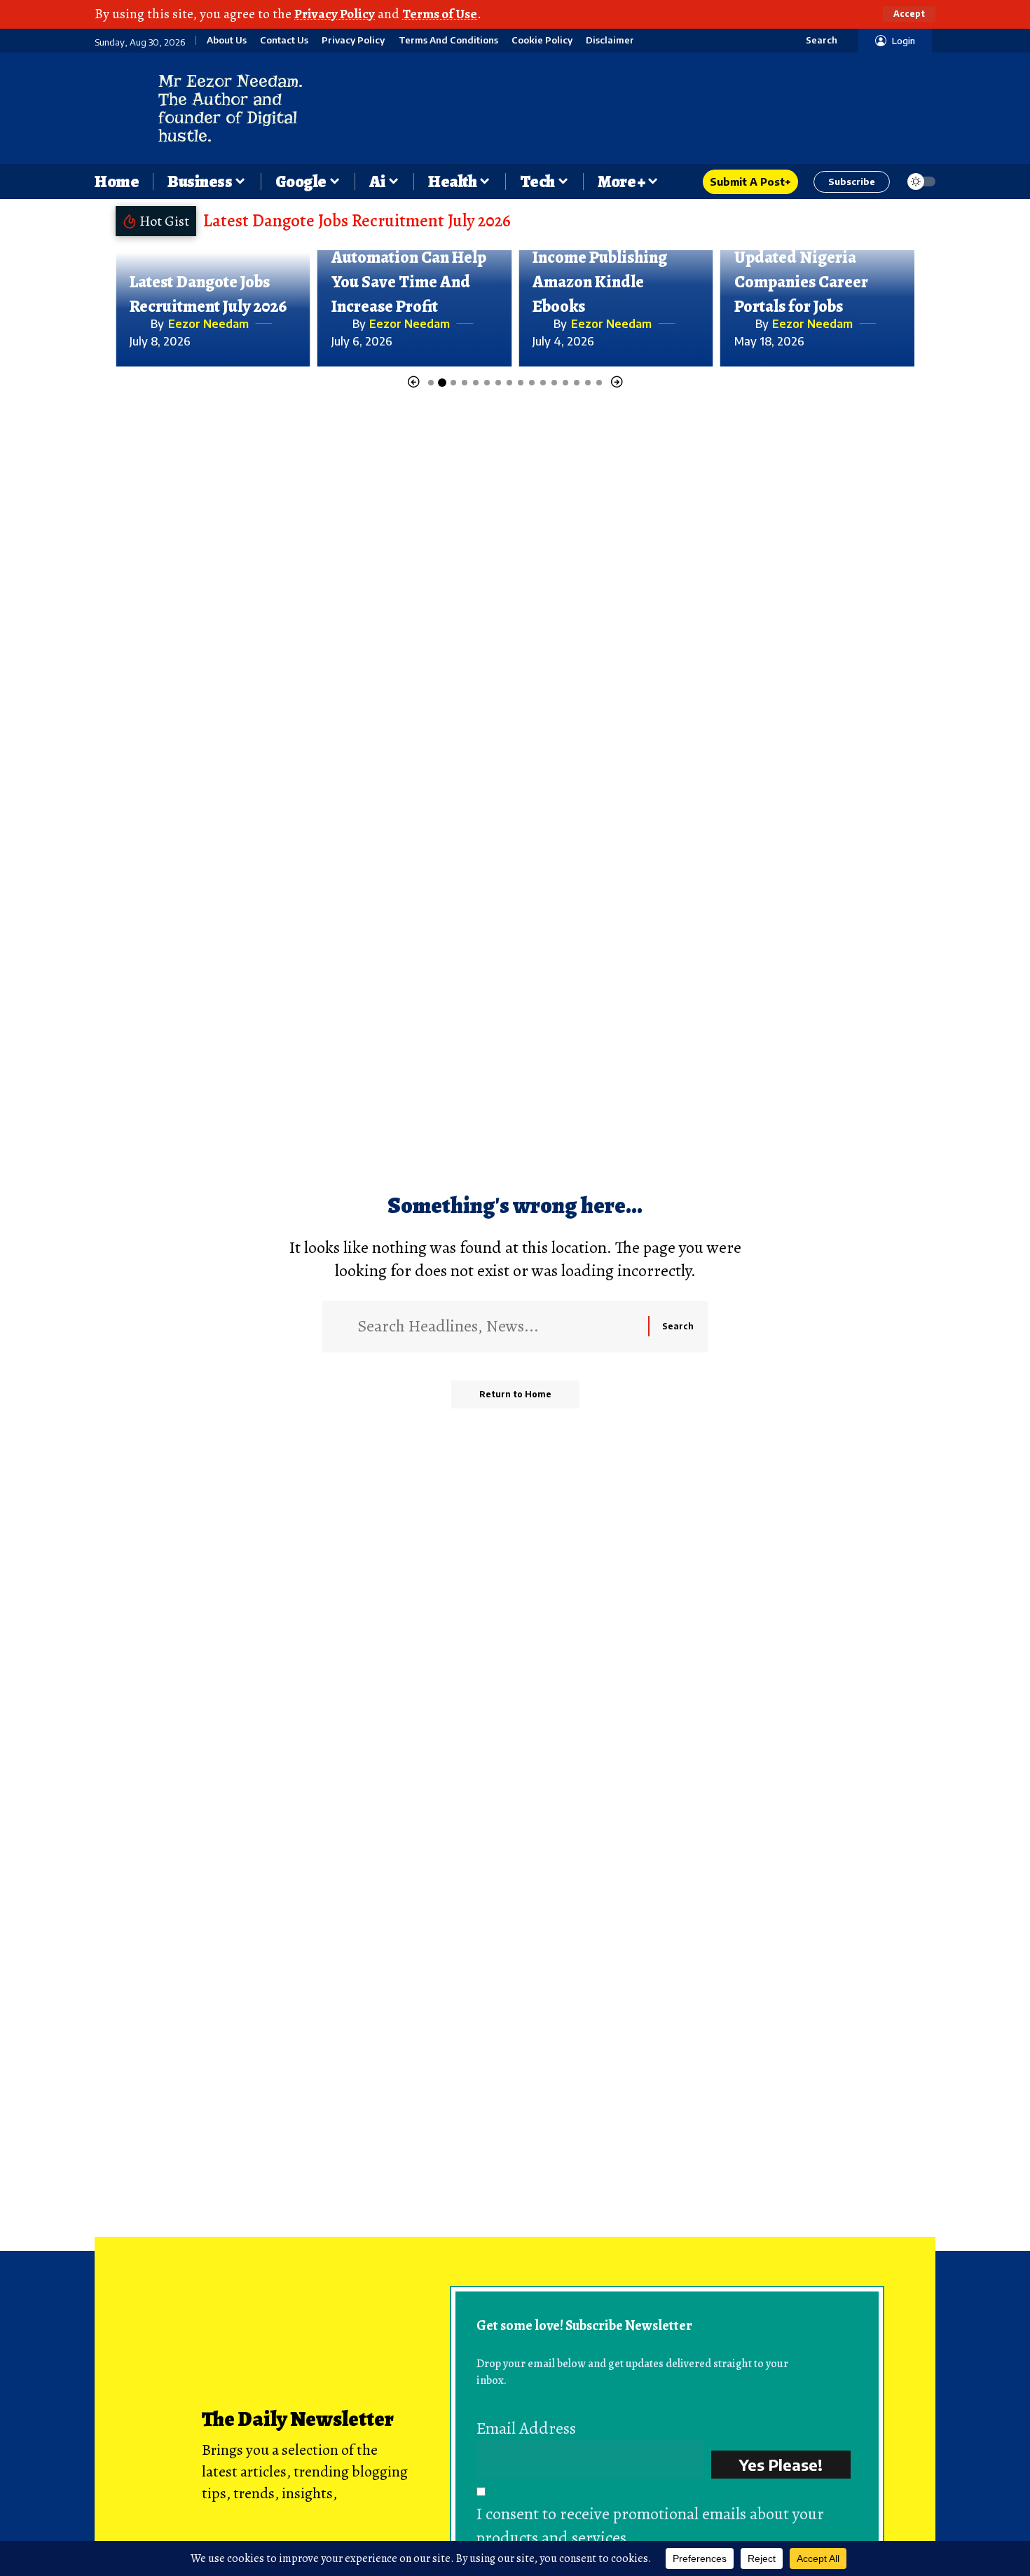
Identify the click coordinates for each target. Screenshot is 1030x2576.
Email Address (526, 2428)
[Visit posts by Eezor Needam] (137, 324)
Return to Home (515, 1394)
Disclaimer (610, 40)
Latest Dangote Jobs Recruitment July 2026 (357, 221)
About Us (227, 40)
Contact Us (284, 40)
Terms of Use (440, 14)
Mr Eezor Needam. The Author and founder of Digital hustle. (231, 108)
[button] (909, 14)
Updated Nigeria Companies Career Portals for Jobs (801, 282)
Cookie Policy (542, 40)
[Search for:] (497, 1327)
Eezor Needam (208, 324)
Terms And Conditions (448, 40)
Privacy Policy (335, 14)
